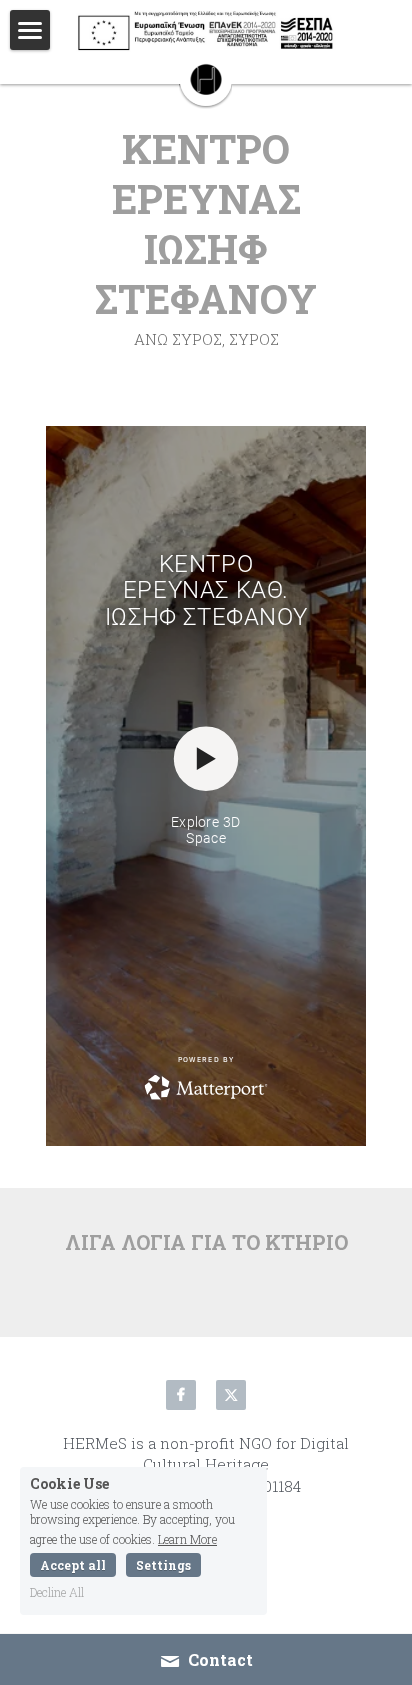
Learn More (187, 1538)
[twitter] (231, 1395)
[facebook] (181, 1395)
